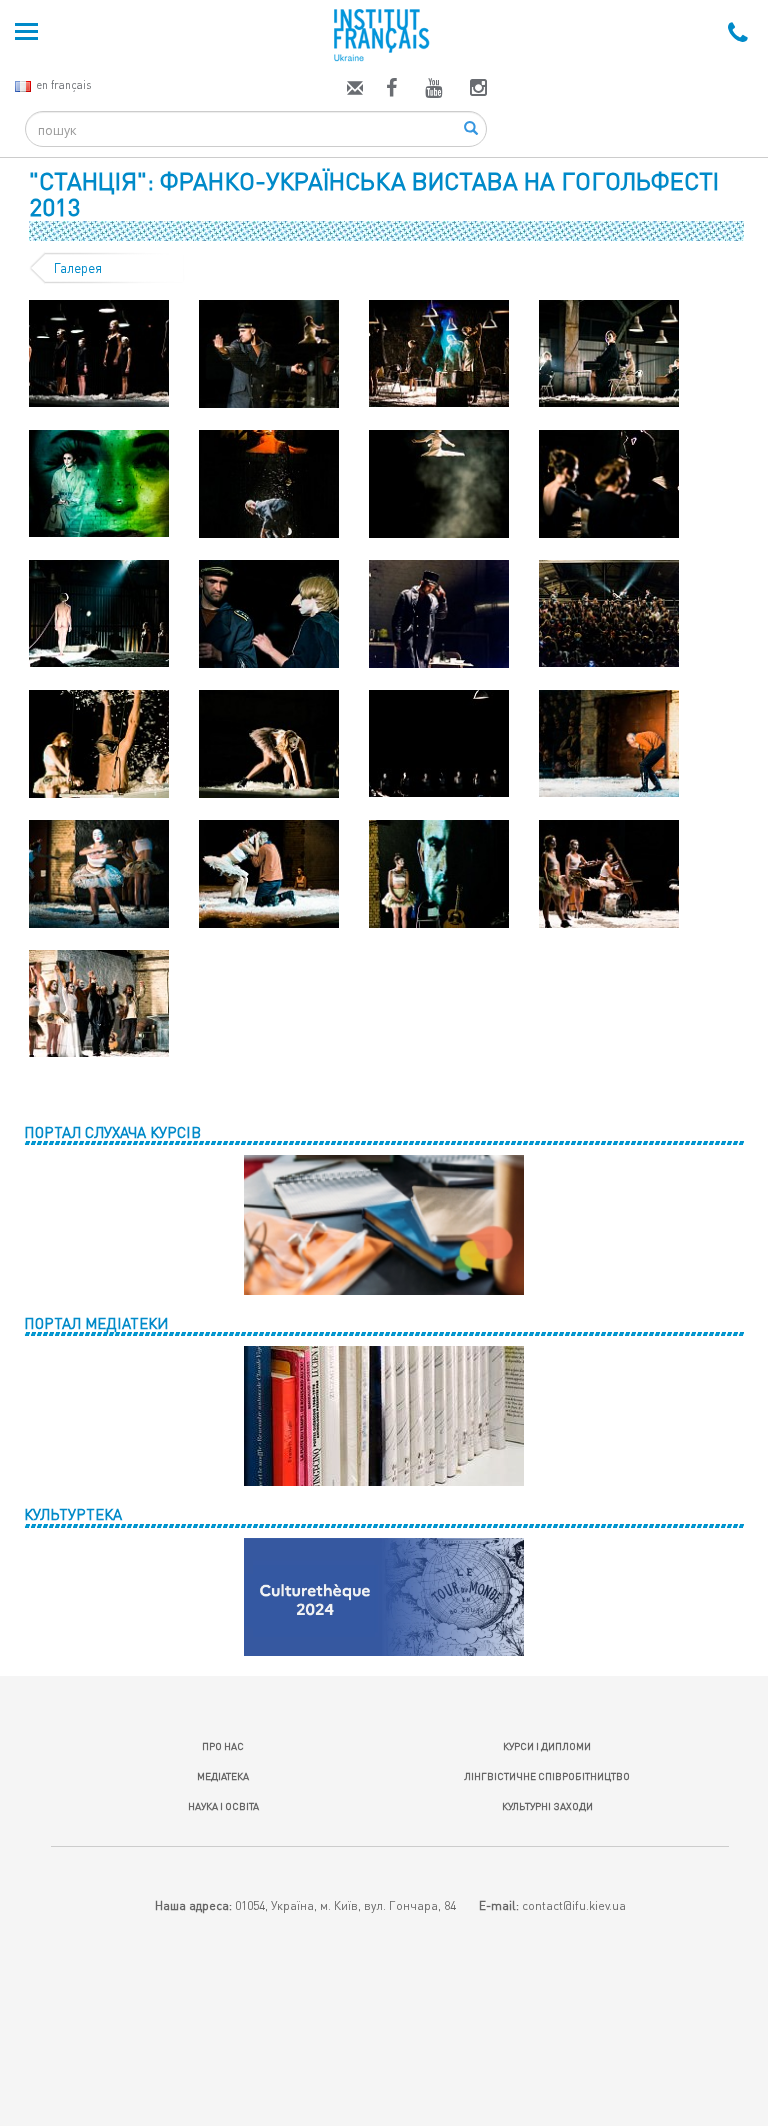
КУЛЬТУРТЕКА (73, 1514)
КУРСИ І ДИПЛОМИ (547, 1746)
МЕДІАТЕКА (223, 1776)
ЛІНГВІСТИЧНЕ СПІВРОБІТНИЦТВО (547, 1776)
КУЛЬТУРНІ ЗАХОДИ (547, 1806)
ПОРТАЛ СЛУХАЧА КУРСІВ (112, 1132)
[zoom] (99, 352)
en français (63, 84)
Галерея (78, 268)
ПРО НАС (223, 1746)
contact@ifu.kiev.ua (574, 1905)
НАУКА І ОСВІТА (223, 1806)
